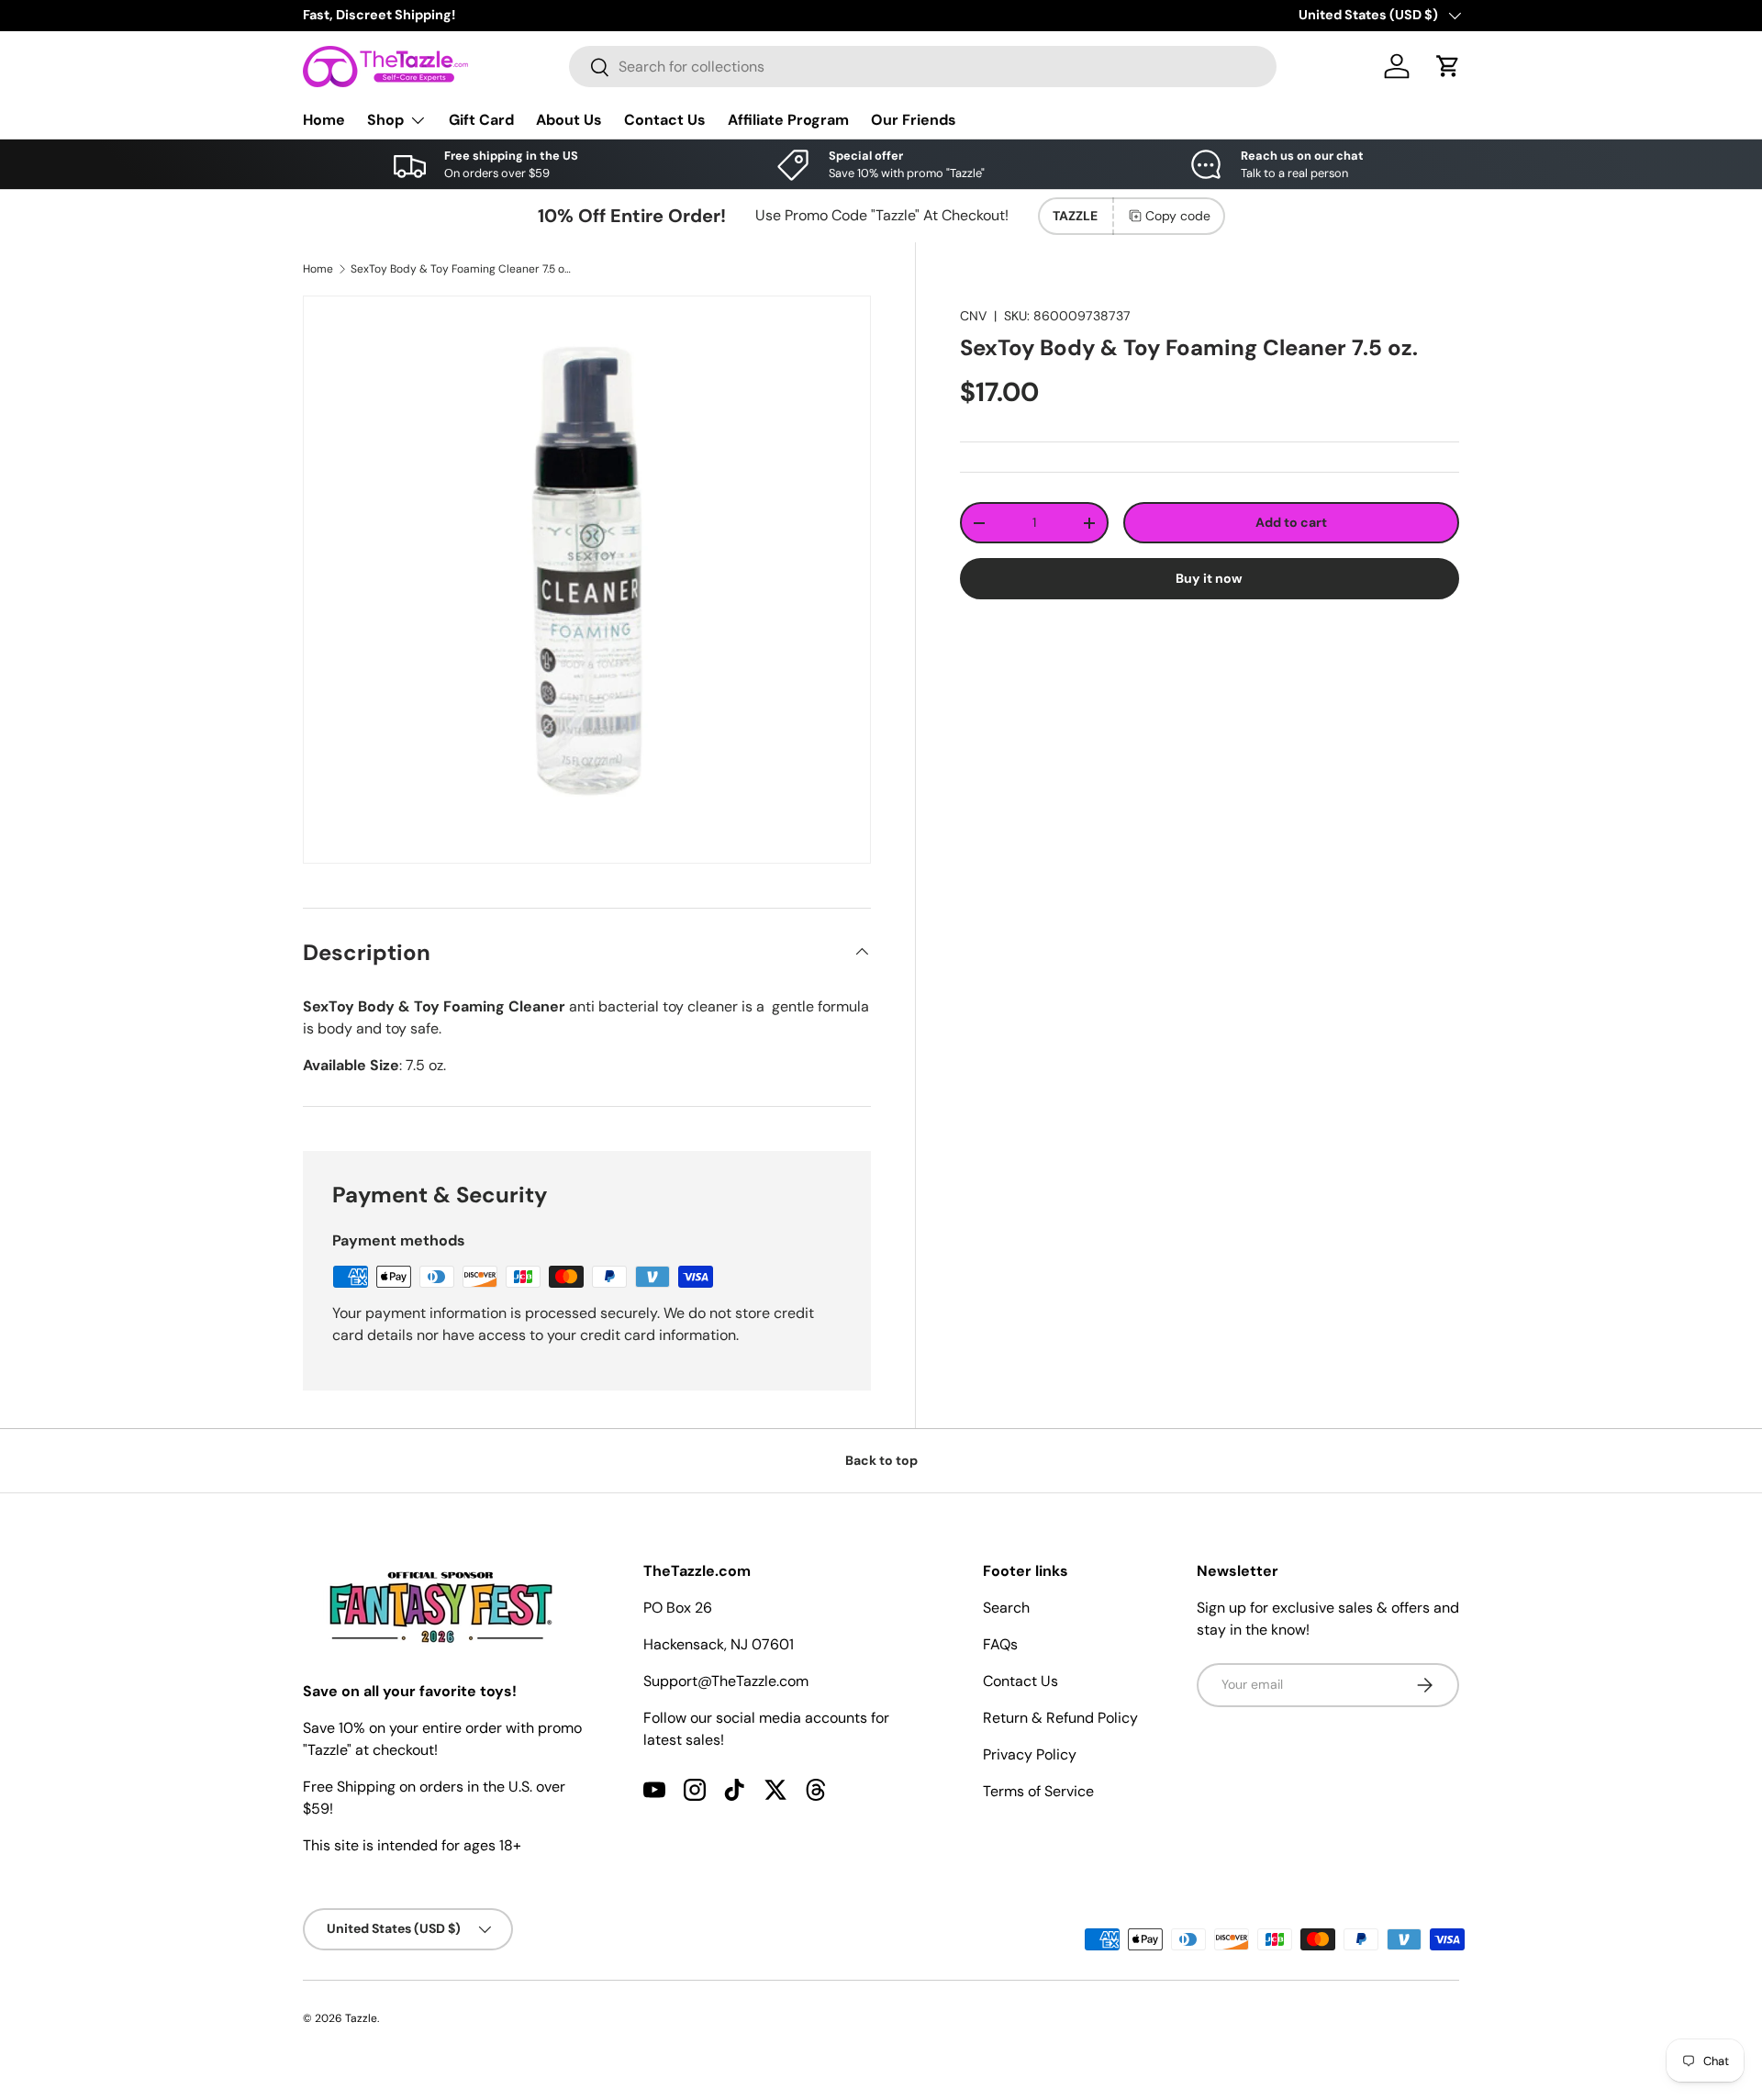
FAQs (1000, 1644)
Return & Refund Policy (1060, 1718)
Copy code (1178, 216)
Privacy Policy (1030, 1754)
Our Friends (914, 120)
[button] (1448, 66)
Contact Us (665, 120)
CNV (973, 316)
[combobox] (923, 67)
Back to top (881, 1460)
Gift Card (481, 120)
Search (1006, 1608)
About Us (569, 120)
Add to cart (1291, 522)
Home (324, 120)
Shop (385, 120)
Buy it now (1209, 578)
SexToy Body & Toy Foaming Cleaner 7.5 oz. (461, 269)
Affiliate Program (788, 120)
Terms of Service (1038, 1791)
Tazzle (361, 2018)
